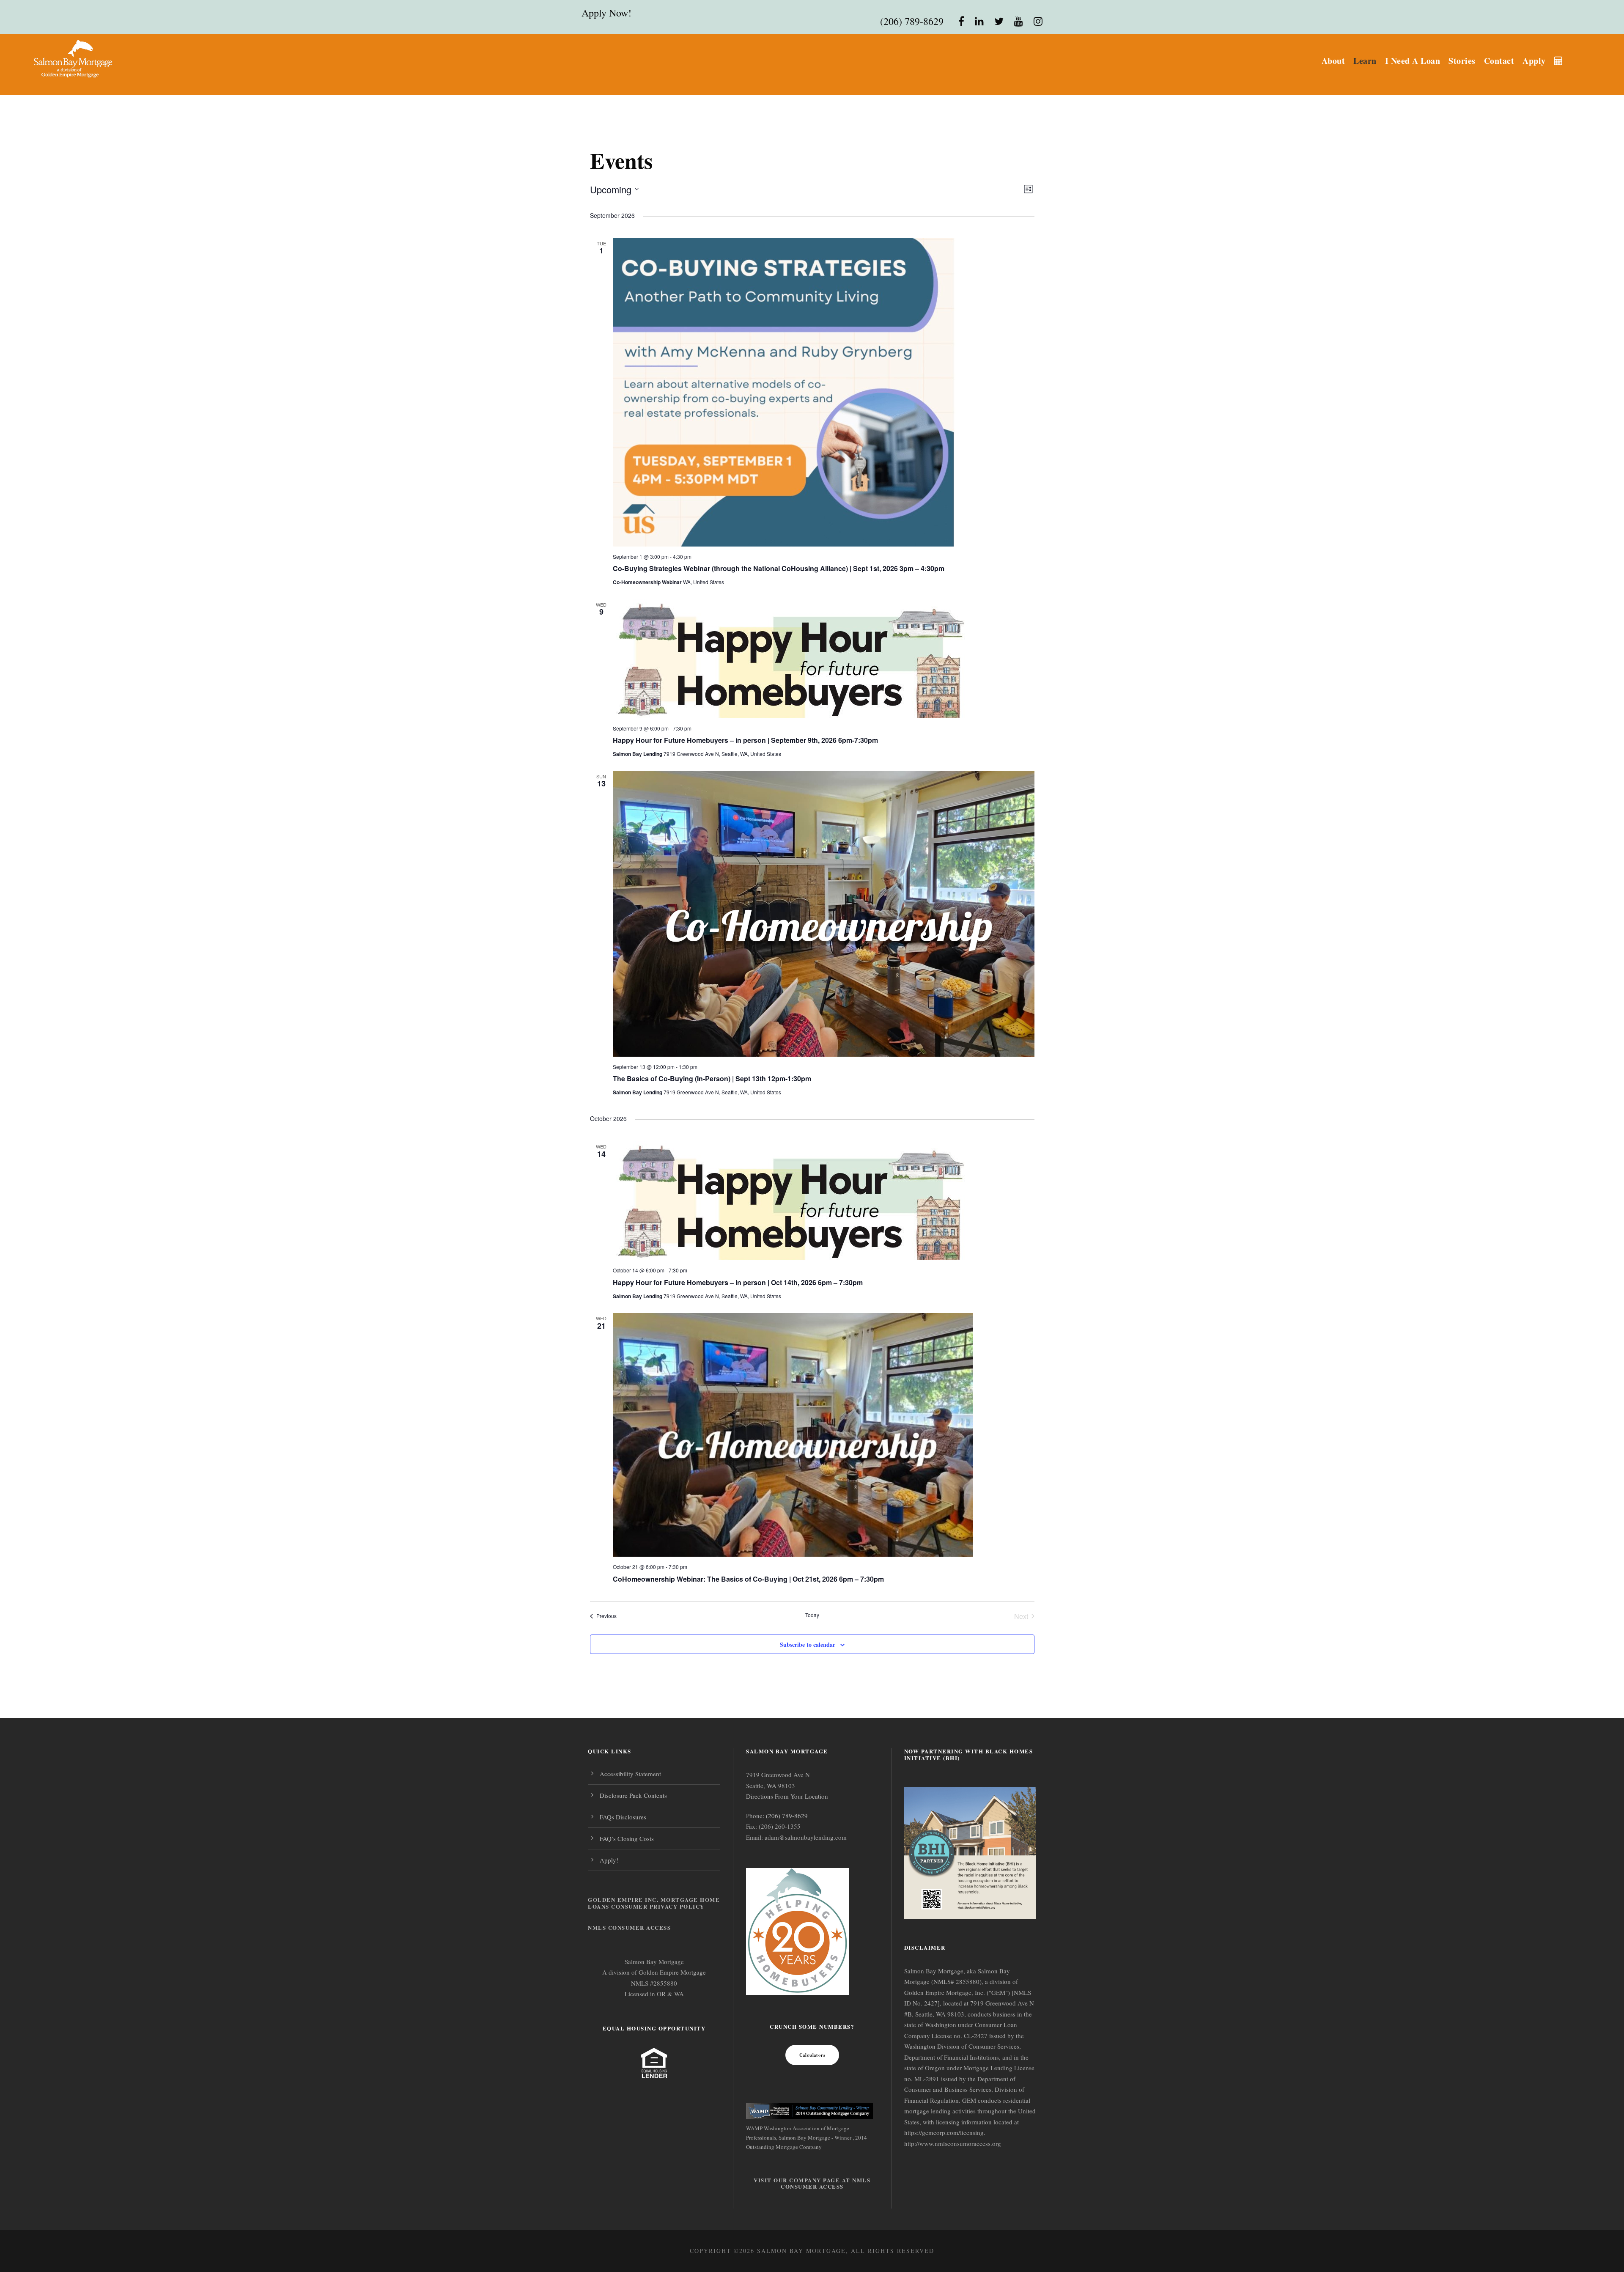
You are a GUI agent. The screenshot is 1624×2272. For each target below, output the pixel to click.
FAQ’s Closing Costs (627, 1838)
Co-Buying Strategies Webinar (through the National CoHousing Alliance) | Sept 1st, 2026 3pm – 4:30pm (779, 568)
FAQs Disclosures (623, 1817)
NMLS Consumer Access (629, 1927)
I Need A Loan (1413, 61)
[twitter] (999, 21)
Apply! (609, 1860)
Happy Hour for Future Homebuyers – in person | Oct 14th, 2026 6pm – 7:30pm (738, 1282)
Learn (1365, 61)
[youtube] (1019, 21)
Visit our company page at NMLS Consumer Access (812, 2183)
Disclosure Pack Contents (633, 1795)
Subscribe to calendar (808, 1644)
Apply (1534, 61)
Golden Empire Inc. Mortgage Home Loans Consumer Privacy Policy (654, 1903)
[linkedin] (979, 21)
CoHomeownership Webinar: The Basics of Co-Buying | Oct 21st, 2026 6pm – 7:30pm (748, 1579)
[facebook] (961, 21)
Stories (1462, 61)
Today (812, 1615)
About (1333, 61)
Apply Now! (606, 13)
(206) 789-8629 (912, 21)
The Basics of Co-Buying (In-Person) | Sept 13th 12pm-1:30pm (712, 1078)
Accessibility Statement (630, 1774)
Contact (1499, 61)
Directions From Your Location (787, 1796)
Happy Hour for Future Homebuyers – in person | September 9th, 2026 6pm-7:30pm (745, 740)
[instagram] (1038, 21)
